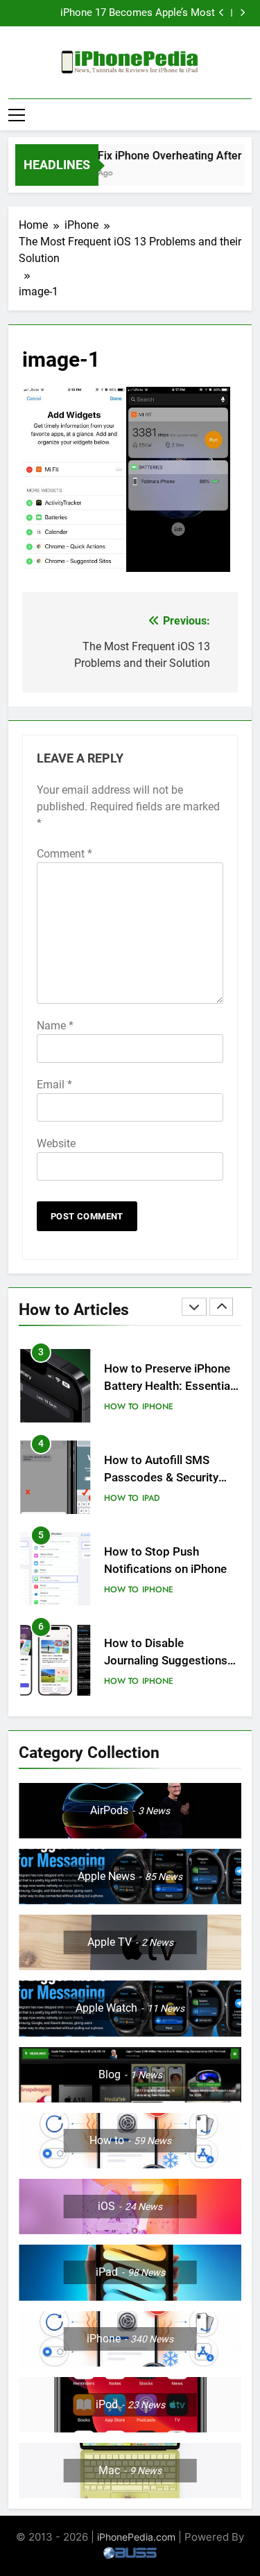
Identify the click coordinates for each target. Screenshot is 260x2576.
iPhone (158, 1407)
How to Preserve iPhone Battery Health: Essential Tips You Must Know (168, 1386)
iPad (151, 1498)
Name (55, 1026)
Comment (64, 854)
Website (56, 1143)
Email (54, 1085)
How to (121, 1407)
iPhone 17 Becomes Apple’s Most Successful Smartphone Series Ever (132, 13)
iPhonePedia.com (136, 2537)
